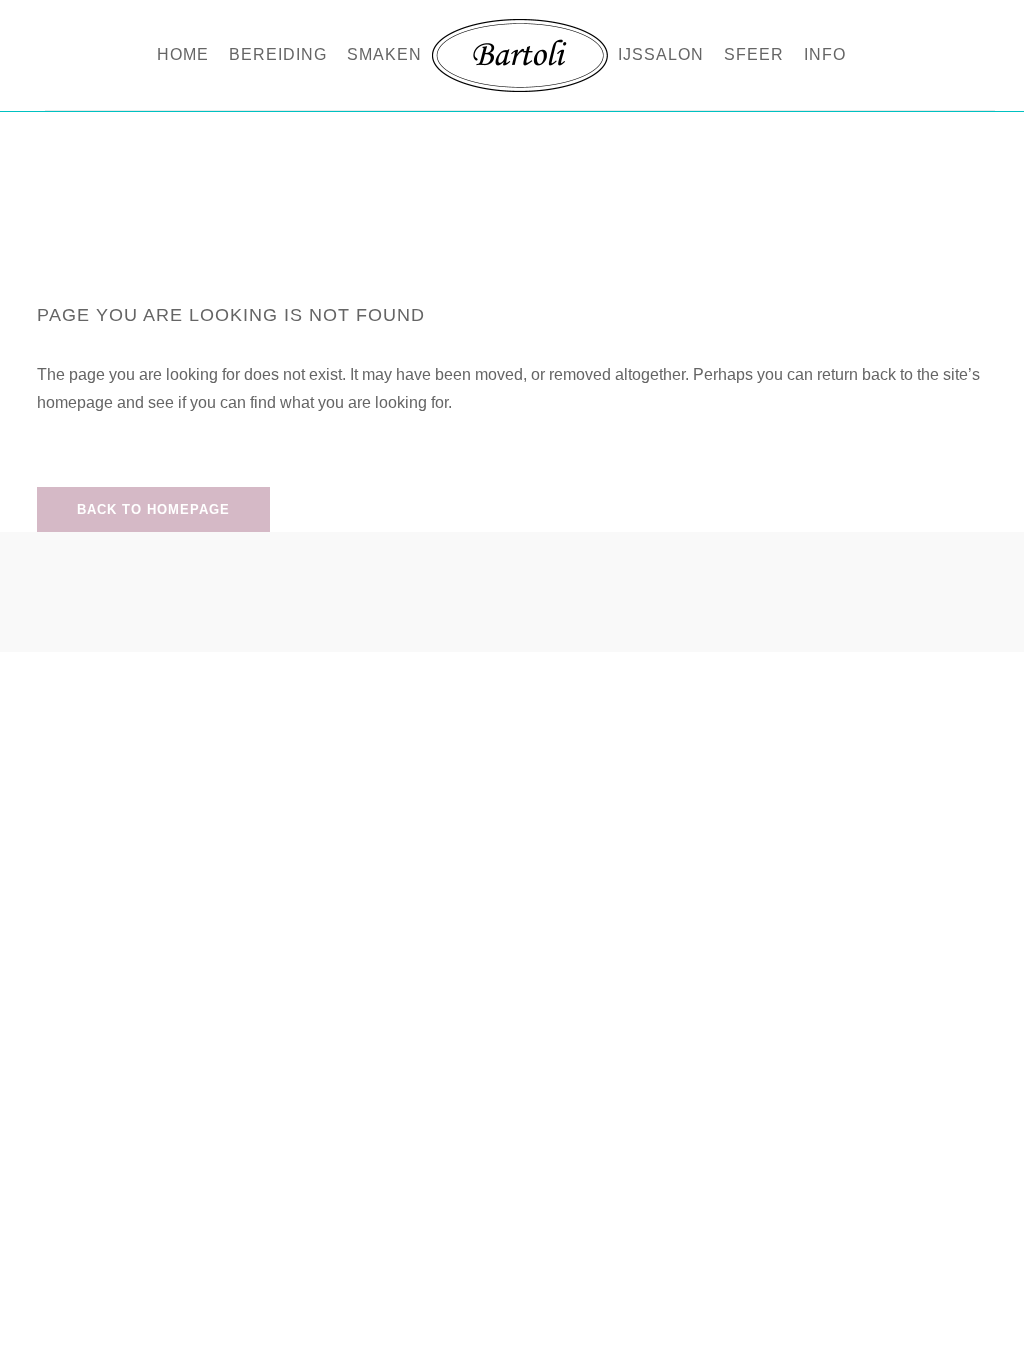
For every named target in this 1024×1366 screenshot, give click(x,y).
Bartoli (473, 147)
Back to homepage (153, 509)
